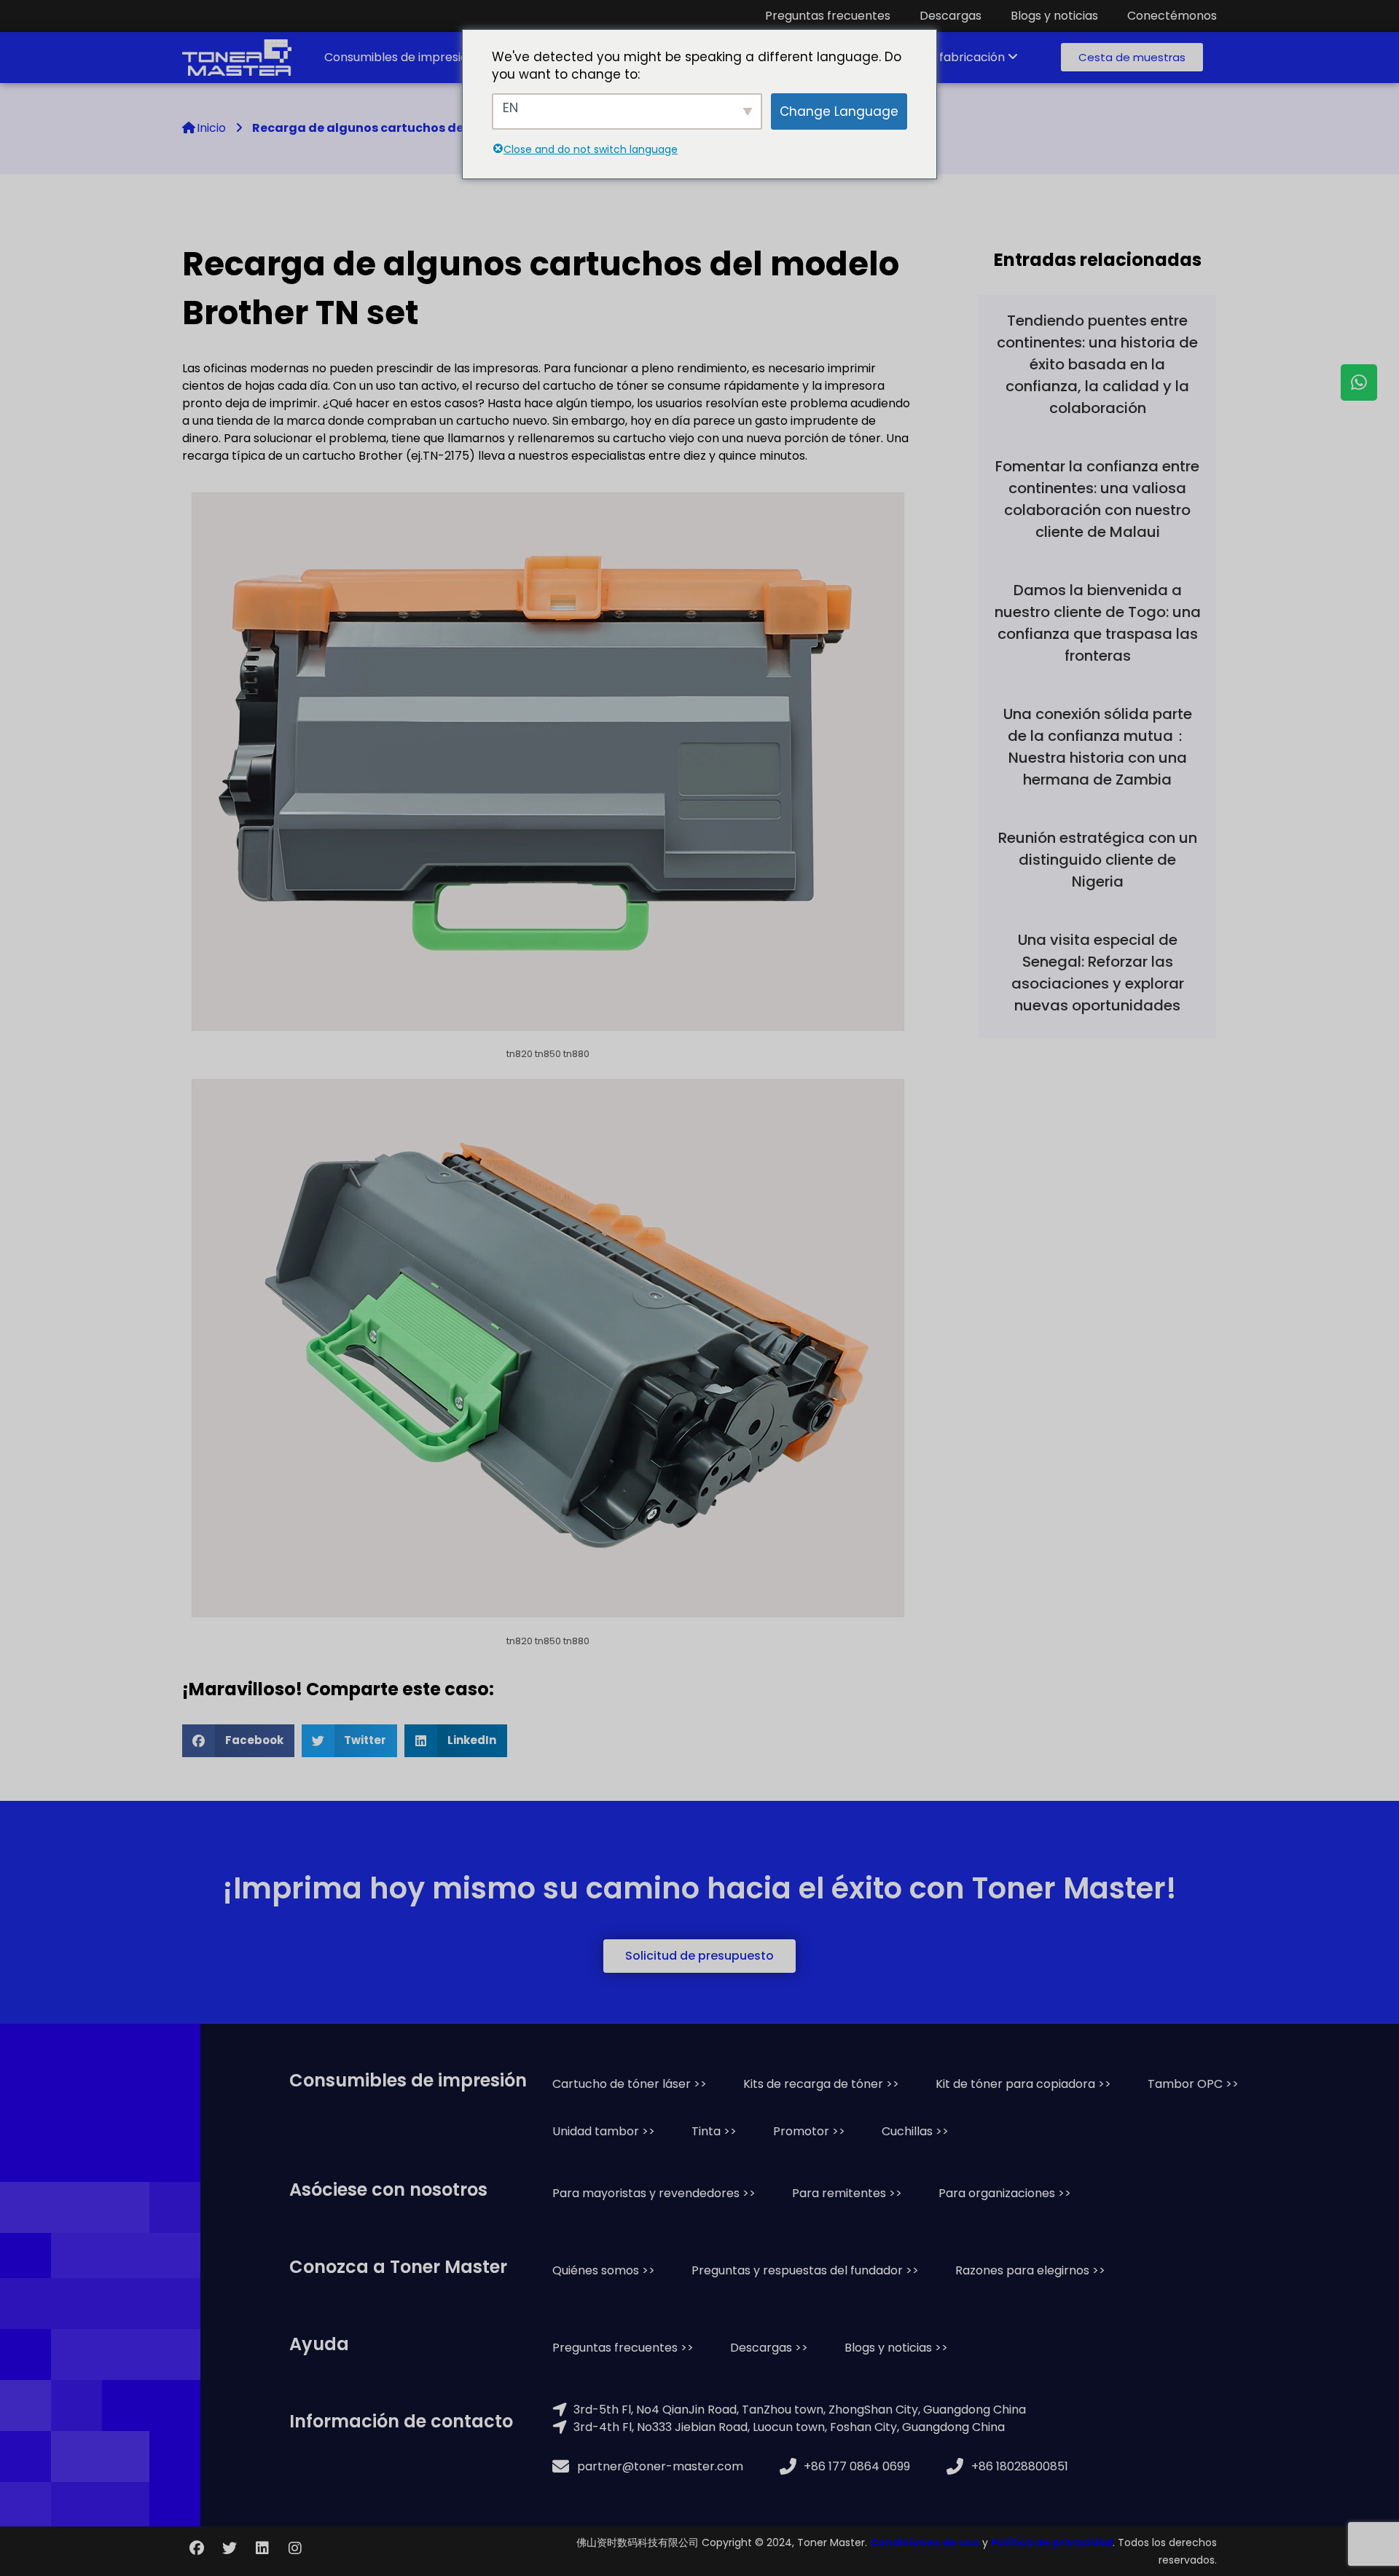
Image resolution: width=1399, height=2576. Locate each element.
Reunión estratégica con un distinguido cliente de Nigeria (1098, 860)
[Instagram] (295, 2548)
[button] (1132, 57)
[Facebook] (197, 2548)
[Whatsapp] (1359, 382)
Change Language (839, 111)
